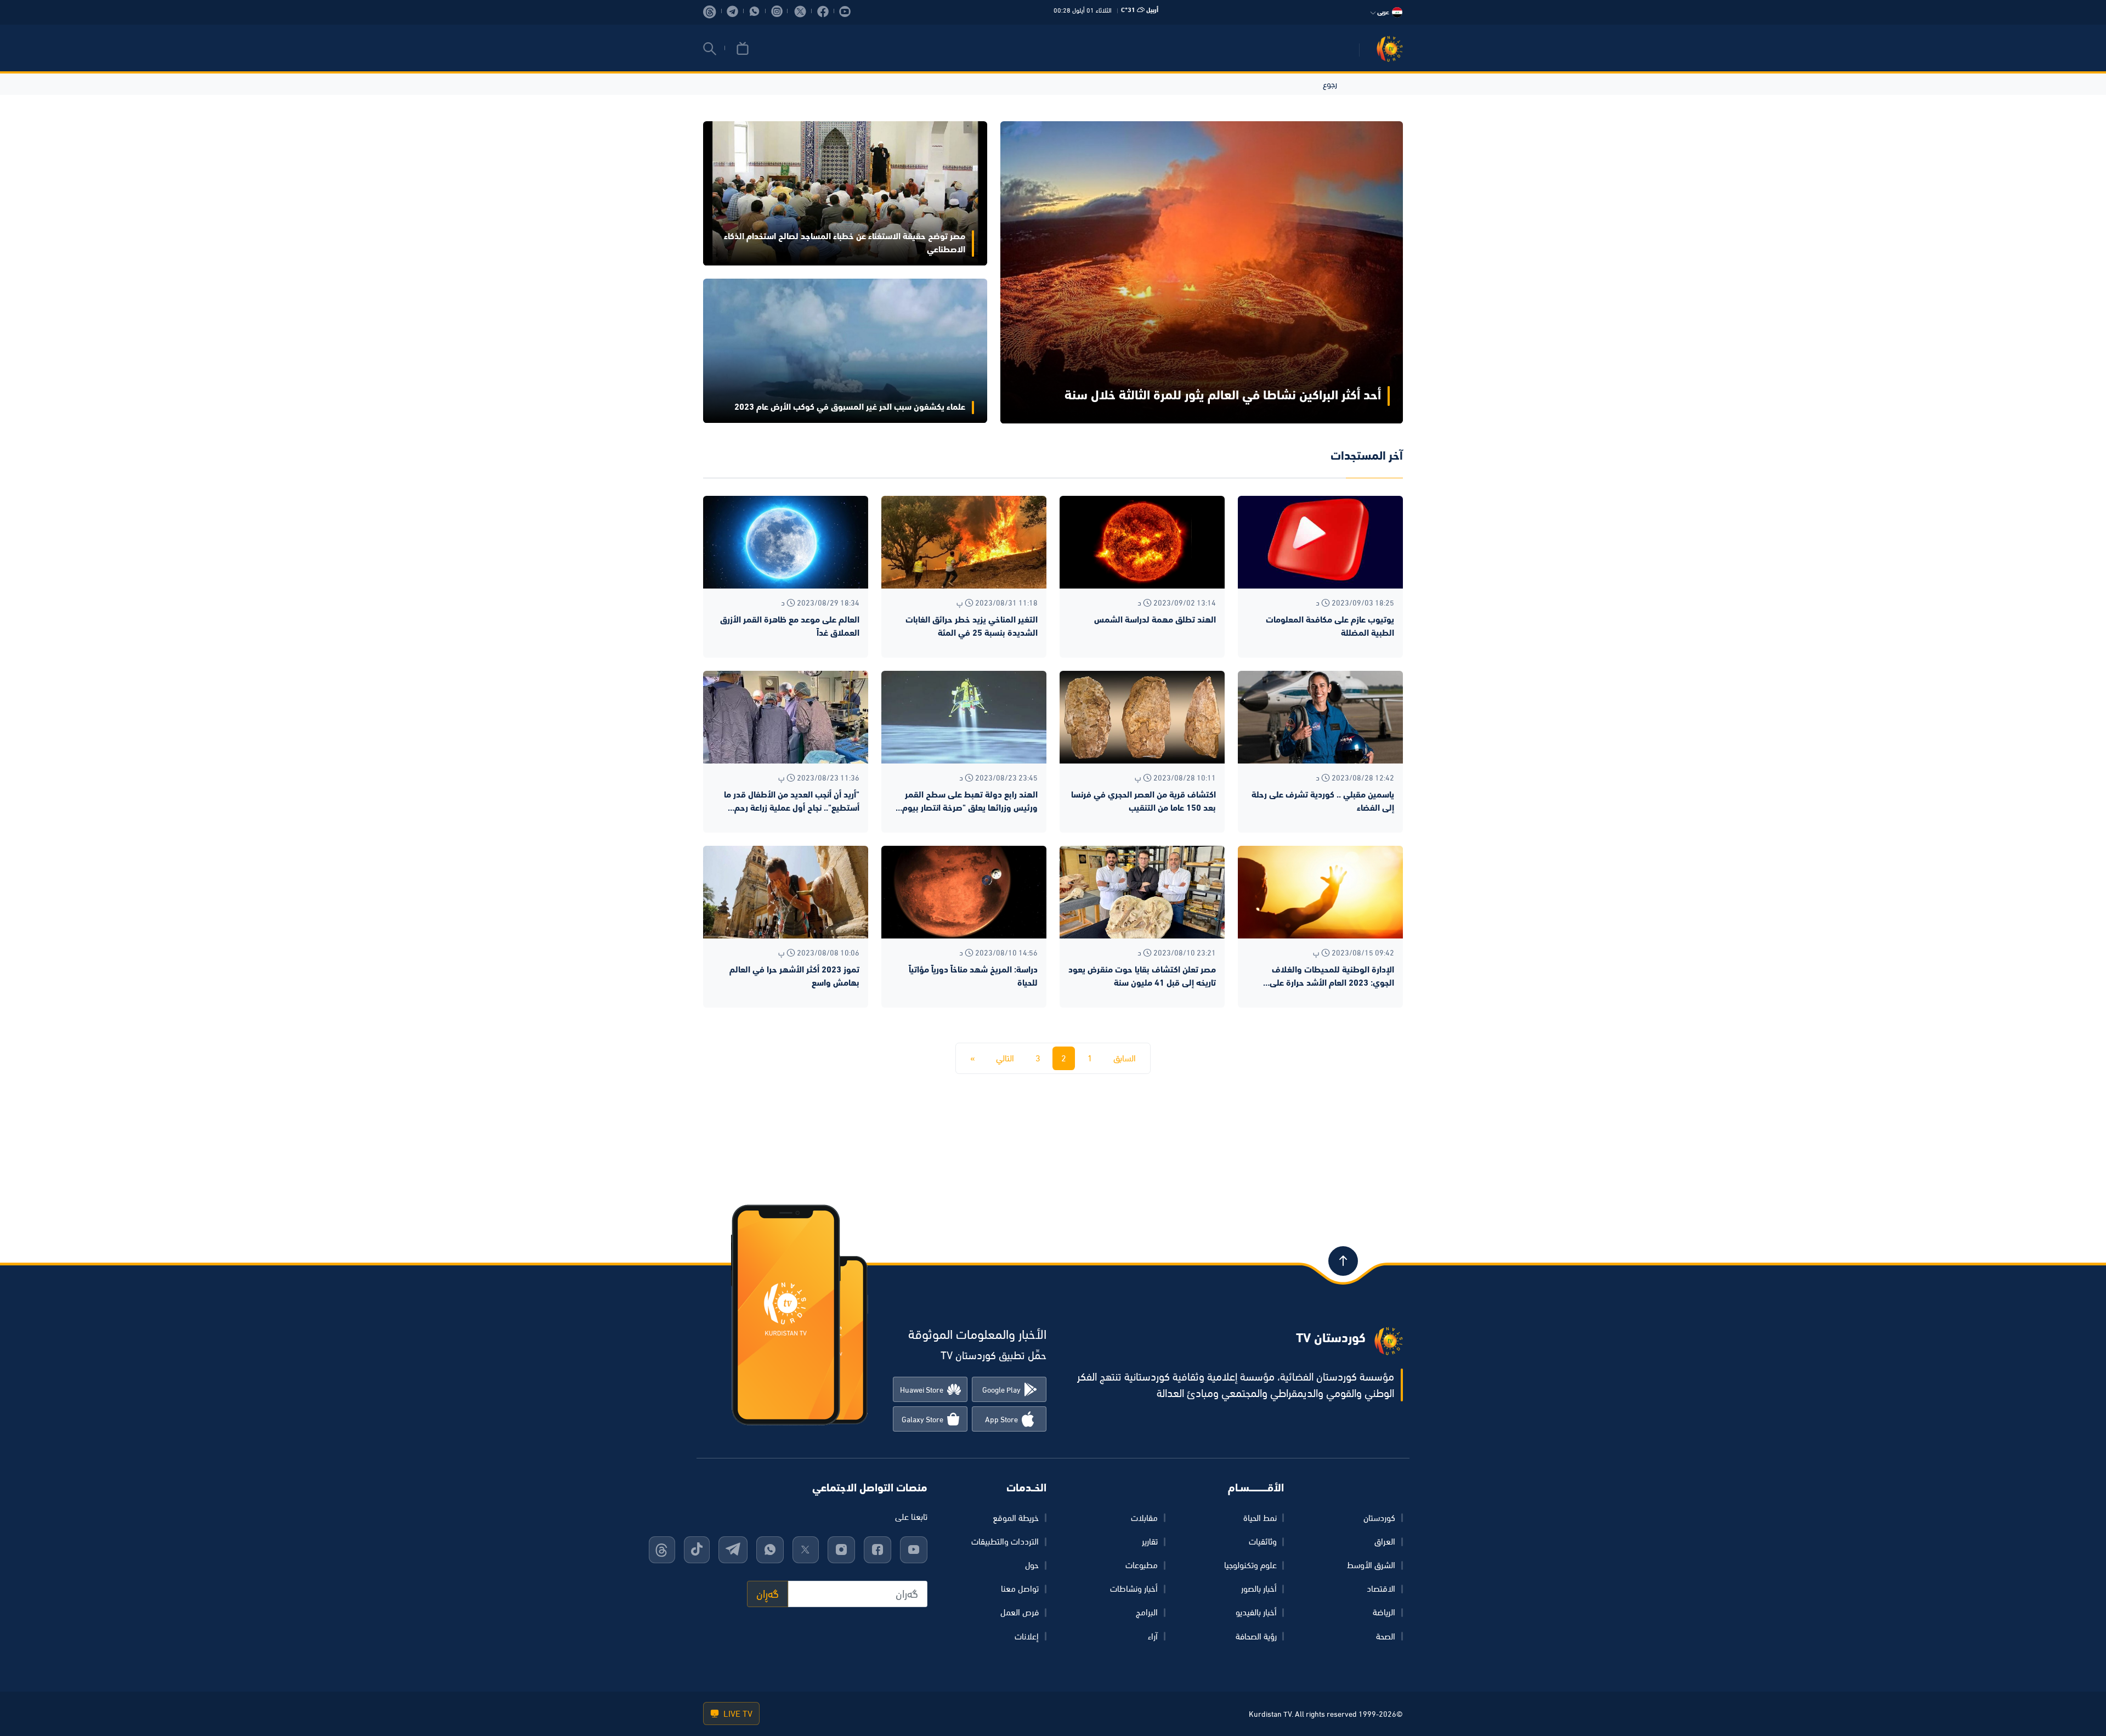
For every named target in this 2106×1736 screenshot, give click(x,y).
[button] (710, 49)
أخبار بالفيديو (1256, 1612)
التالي (1005, 1058)
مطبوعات (1142, 1565)
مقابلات (1144, 1518)
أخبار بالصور (1259, 1588)
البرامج (1147, 1612)
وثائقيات (1263, 1541)
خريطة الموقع (1016, 1518)
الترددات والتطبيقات (1005, 1541)
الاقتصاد (1381, 1588)
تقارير (1150, 1541)
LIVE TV (737, 1714)
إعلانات (1027, 1636)
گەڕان (768, 1594)
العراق (1385, 1541)
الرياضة (1384, 1612)
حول (1032, 1565)
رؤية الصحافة (1256, 1636)
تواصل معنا (1020, 1588)
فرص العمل (1020, 1612)
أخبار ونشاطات (1134, 1588)
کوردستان (1379, 1518)
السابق (1125, 1058)
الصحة (1386, 1636)
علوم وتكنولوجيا (1250, 1565)
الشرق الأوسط (1371, 1565)
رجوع (1330, 84)
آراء (1153, 1636)
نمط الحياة (1260, 1518)
